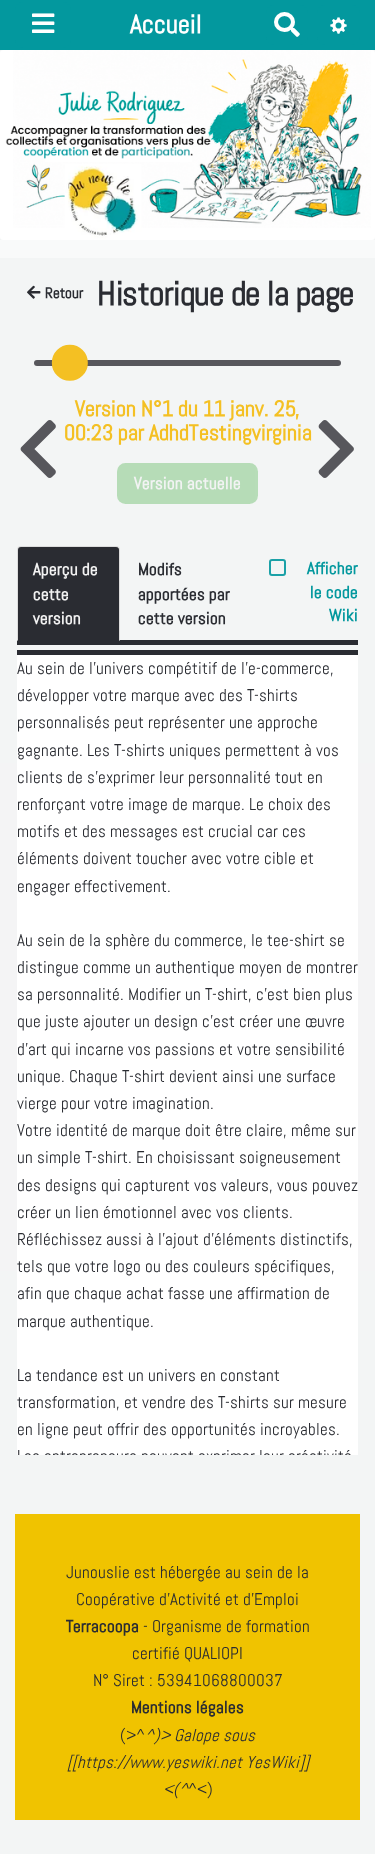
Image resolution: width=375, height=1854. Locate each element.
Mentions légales (187, 1707)
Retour (64, 293)
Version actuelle (187, 483)
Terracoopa (104, 1626)
